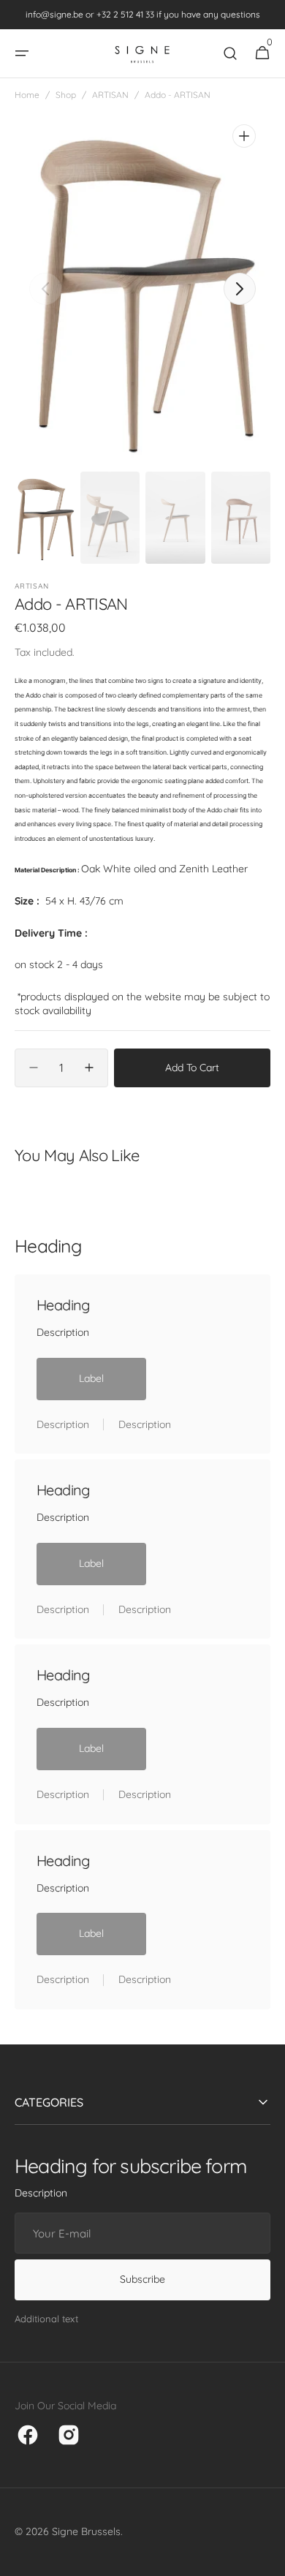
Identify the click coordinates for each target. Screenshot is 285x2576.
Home (27, 95)
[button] (22, 53)
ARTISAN (110, 95)
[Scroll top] (267, 2558)
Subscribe (142, 2279)
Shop (66, 95)
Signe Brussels (86, 2531)
